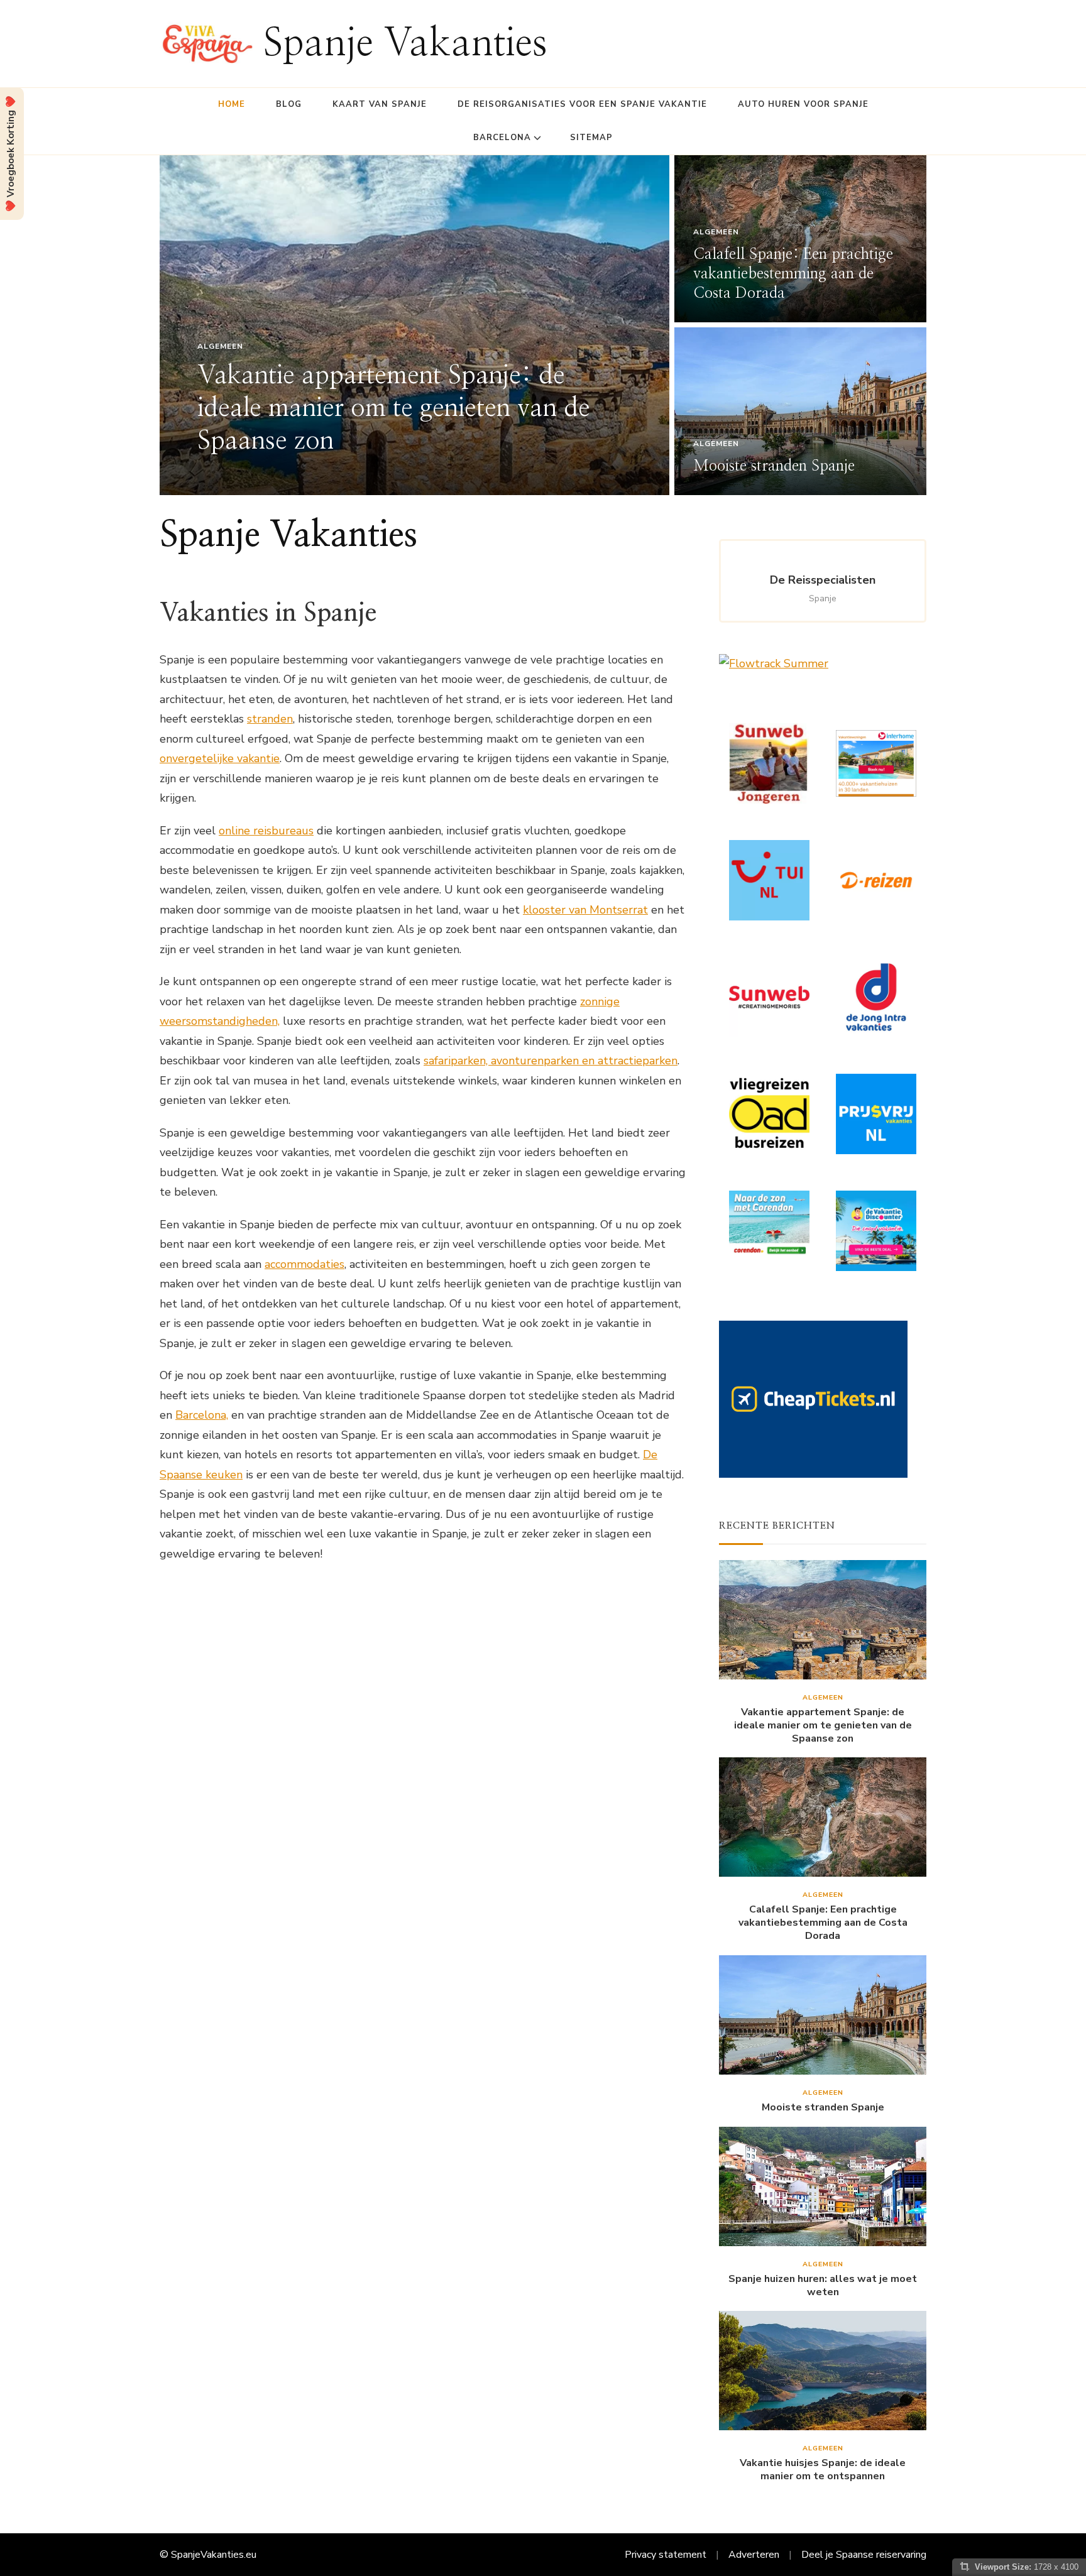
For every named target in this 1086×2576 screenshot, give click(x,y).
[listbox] (543, 325)
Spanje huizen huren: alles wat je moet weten (823, 2286)
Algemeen (220, 346)
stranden (270, 719)
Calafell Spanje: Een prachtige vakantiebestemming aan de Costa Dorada (793, 274)
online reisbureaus (266, 831)
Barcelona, (202, 1415)
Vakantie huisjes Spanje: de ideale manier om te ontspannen (823, 2470)
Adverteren (754, 2555)
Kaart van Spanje (380, 104)
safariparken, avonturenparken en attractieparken (551, 1061)
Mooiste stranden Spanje (774, 466)
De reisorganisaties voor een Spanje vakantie (582, 104)
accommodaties (304, 1264)
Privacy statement (666, 2555)
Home (232, 104)
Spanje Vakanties (405, 44)
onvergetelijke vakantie (220, 758)
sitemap (591, 138)
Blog (289, 104)
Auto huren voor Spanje (803, 104)
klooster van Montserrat (585, 910)
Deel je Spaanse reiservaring (864, 2555)
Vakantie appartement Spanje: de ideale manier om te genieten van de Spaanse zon (394, 408)
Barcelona (502, 138)
